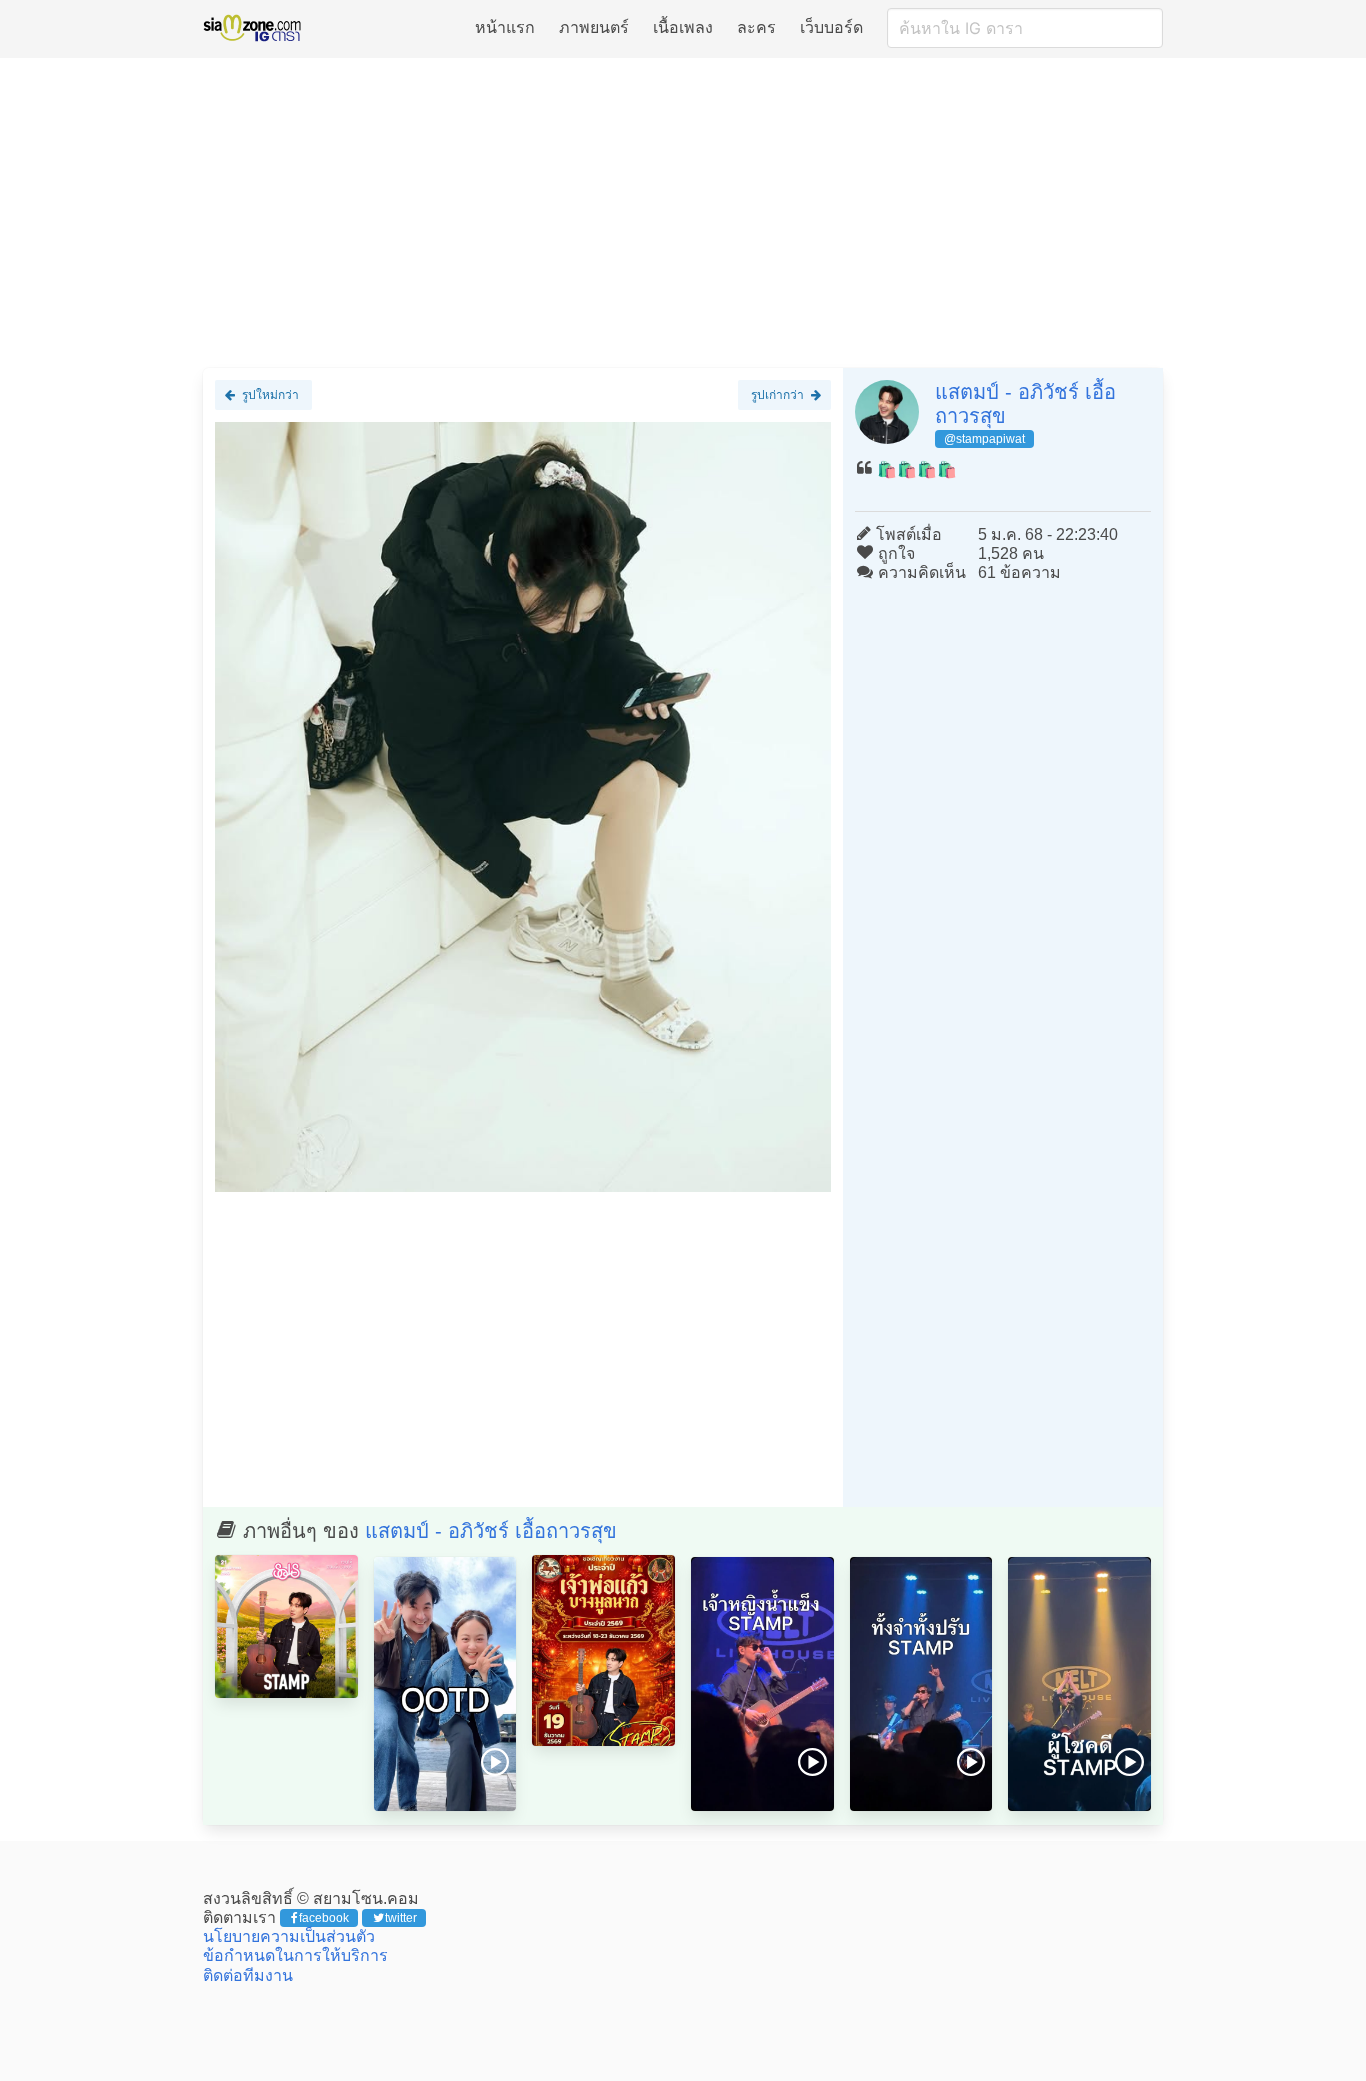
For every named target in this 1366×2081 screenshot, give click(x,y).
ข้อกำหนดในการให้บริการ (295, 1955)
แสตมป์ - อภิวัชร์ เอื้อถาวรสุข (491, 1531)
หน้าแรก (505, 27)
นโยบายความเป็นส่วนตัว (289, 1936)
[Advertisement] (683, 212)
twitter (401, 1918)
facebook (324, 1918)
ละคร (756, 27)
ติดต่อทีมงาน (248, 1975)
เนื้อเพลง (683, 27)
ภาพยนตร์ (594, 27)
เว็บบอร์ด (831, 27)
